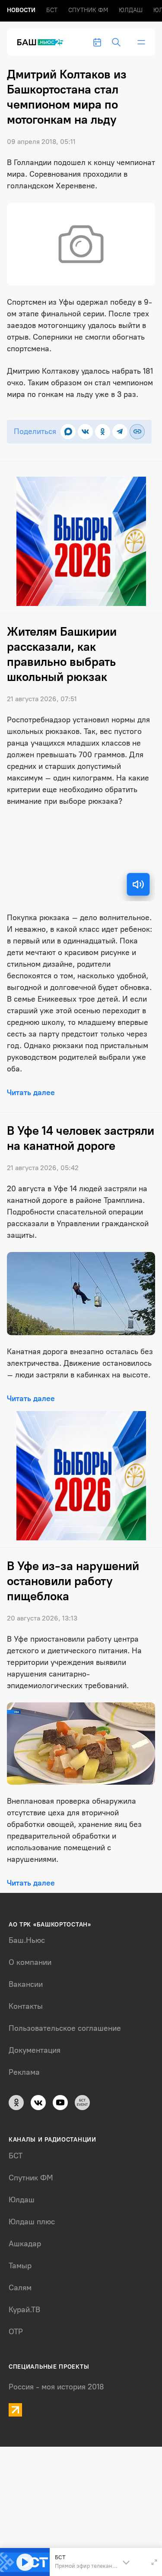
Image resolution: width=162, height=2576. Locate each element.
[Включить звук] (138, 884)
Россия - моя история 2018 (56, 2387)
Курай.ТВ (24, 2310)
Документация (35, 2050)
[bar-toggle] (141, 42)
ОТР (16, 2332)
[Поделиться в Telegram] (120, 432)
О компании (30, 1962)
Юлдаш (131, 10)
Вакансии (26, 1984)
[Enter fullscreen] (154, 2562)
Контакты (26, 2006)
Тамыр (20, 2266)
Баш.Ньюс (27, 1940)
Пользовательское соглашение (65, 2028)
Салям (20, 2288)
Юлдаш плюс (32, 2222)
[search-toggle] (116, 42)
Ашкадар (25, 2244)
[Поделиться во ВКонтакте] (85, 432)
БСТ (52, 10)
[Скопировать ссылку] (137, 432)
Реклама (24, 2072)
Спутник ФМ (88, 10)
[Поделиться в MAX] (68, 432)
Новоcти (21, 10)
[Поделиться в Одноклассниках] (103, 432)
